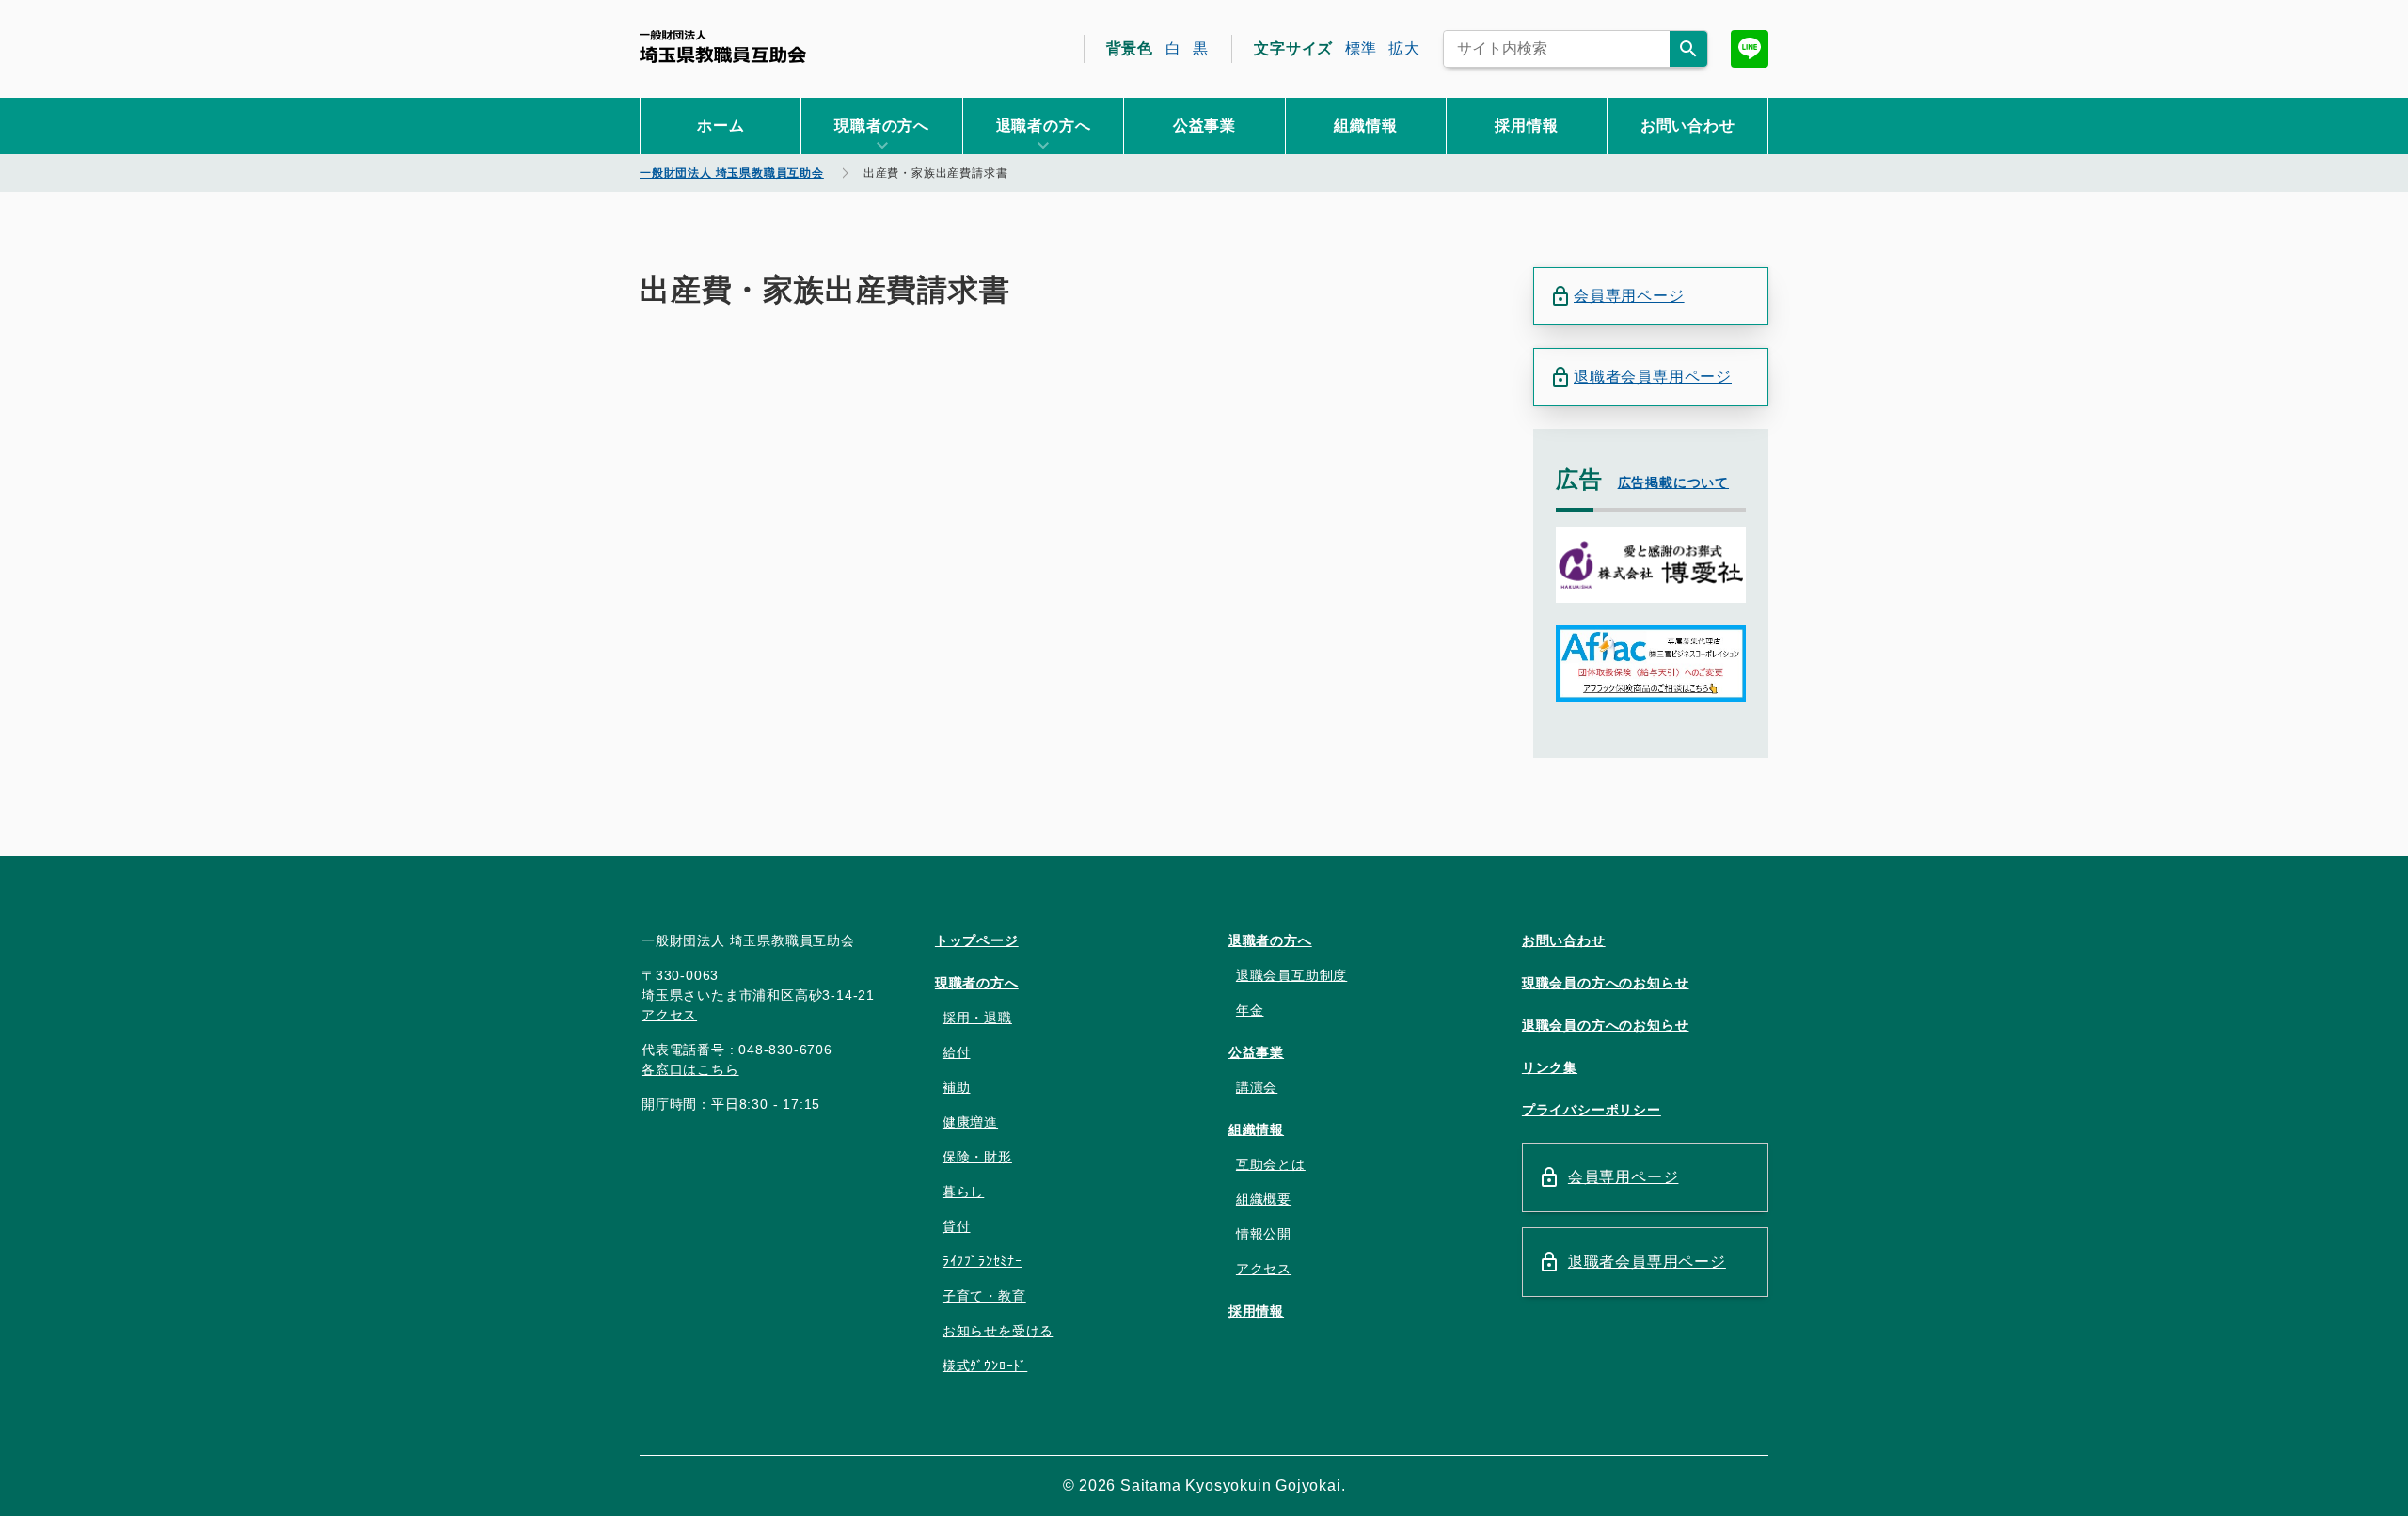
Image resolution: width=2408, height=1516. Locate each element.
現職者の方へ (977, 983)
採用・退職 (977, 1018)
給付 (957, 1052)
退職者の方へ (1270, 940)
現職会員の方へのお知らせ (1606, 983)
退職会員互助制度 (1291, 975)
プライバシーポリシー (1592, 1110)
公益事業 (1204, 126)
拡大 (1404, 48)
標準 (1361, 48)
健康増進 (970, 1122)
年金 (1250, 1010)
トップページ (977, 940)
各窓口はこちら (690, 1069)
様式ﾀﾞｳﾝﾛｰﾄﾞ (985, 1366)
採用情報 (1526, 126)
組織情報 (1365, 126)
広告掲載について (1673, 482)
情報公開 (1264, 1234)
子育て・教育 (984, 1296)
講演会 (1257, 1087)
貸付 (957, 1226)
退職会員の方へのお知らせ (1606, 1025)
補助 (957, 1087)
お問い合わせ (1688, 126)
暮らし (963, 1192)
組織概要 (1264, 1199)
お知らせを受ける (998, 1331)
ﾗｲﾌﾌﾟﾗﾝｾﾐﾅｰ (982, 1261)
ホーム (721, 126)
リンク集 (1550, 1067)
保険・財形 (977, 1157)
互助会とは (1271, 1164)
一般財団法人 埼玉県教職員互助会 (723, 47)
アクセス (669, 1015)
